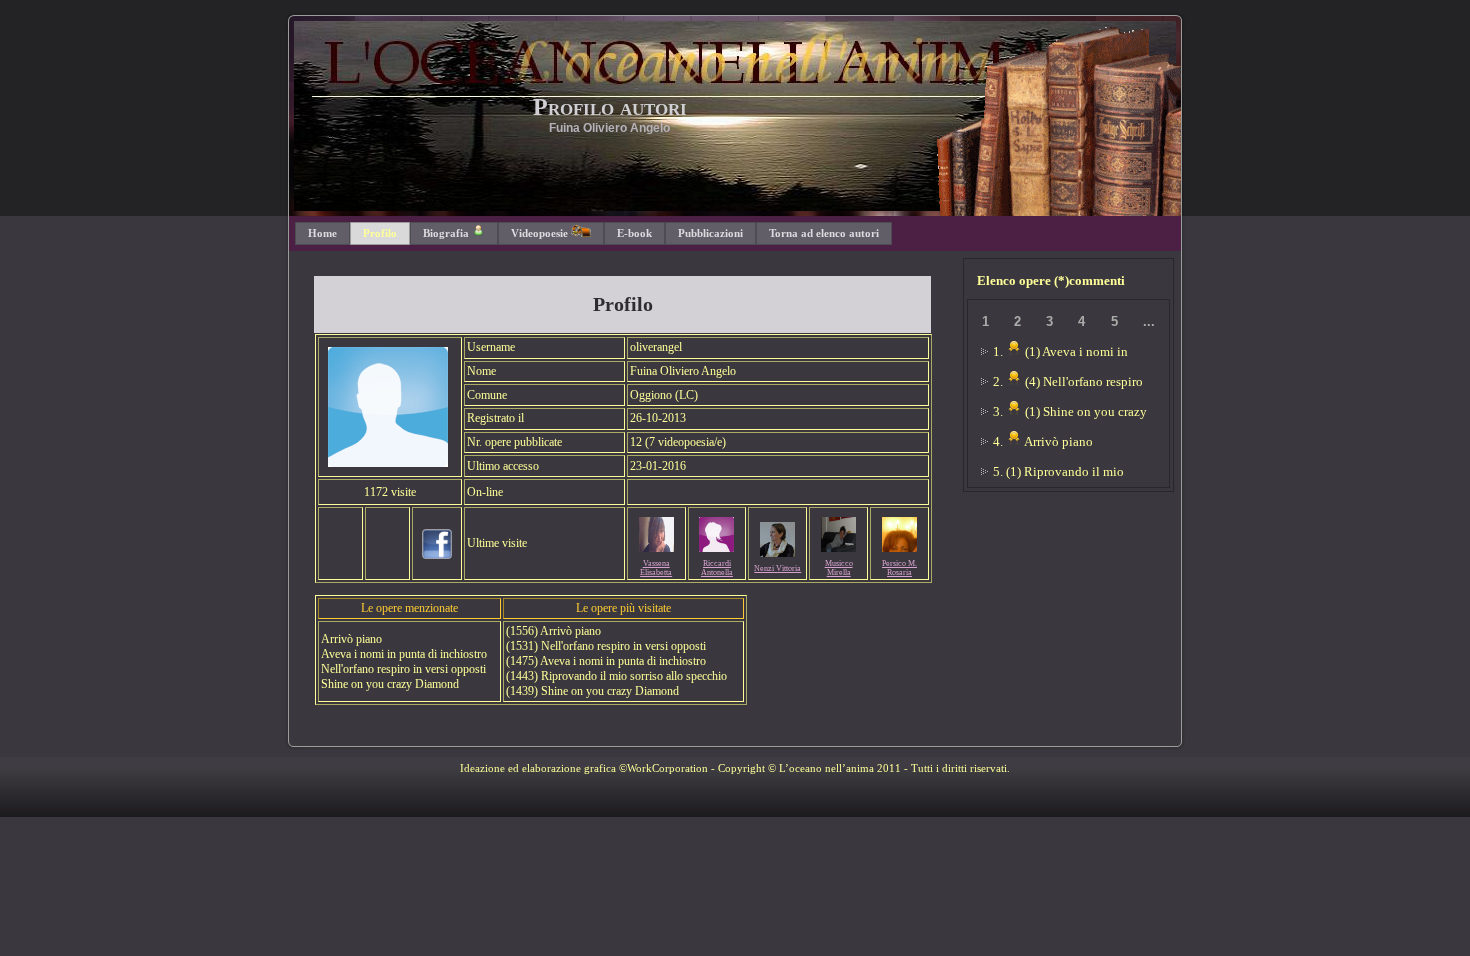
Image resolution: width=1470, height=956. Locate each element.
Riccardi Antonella (717, 568)
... (1149, 321)
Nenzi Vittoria (777, 568)
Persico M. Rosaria (899, 568)
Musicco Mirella (839, 568)
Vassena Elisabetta (656, 568)
